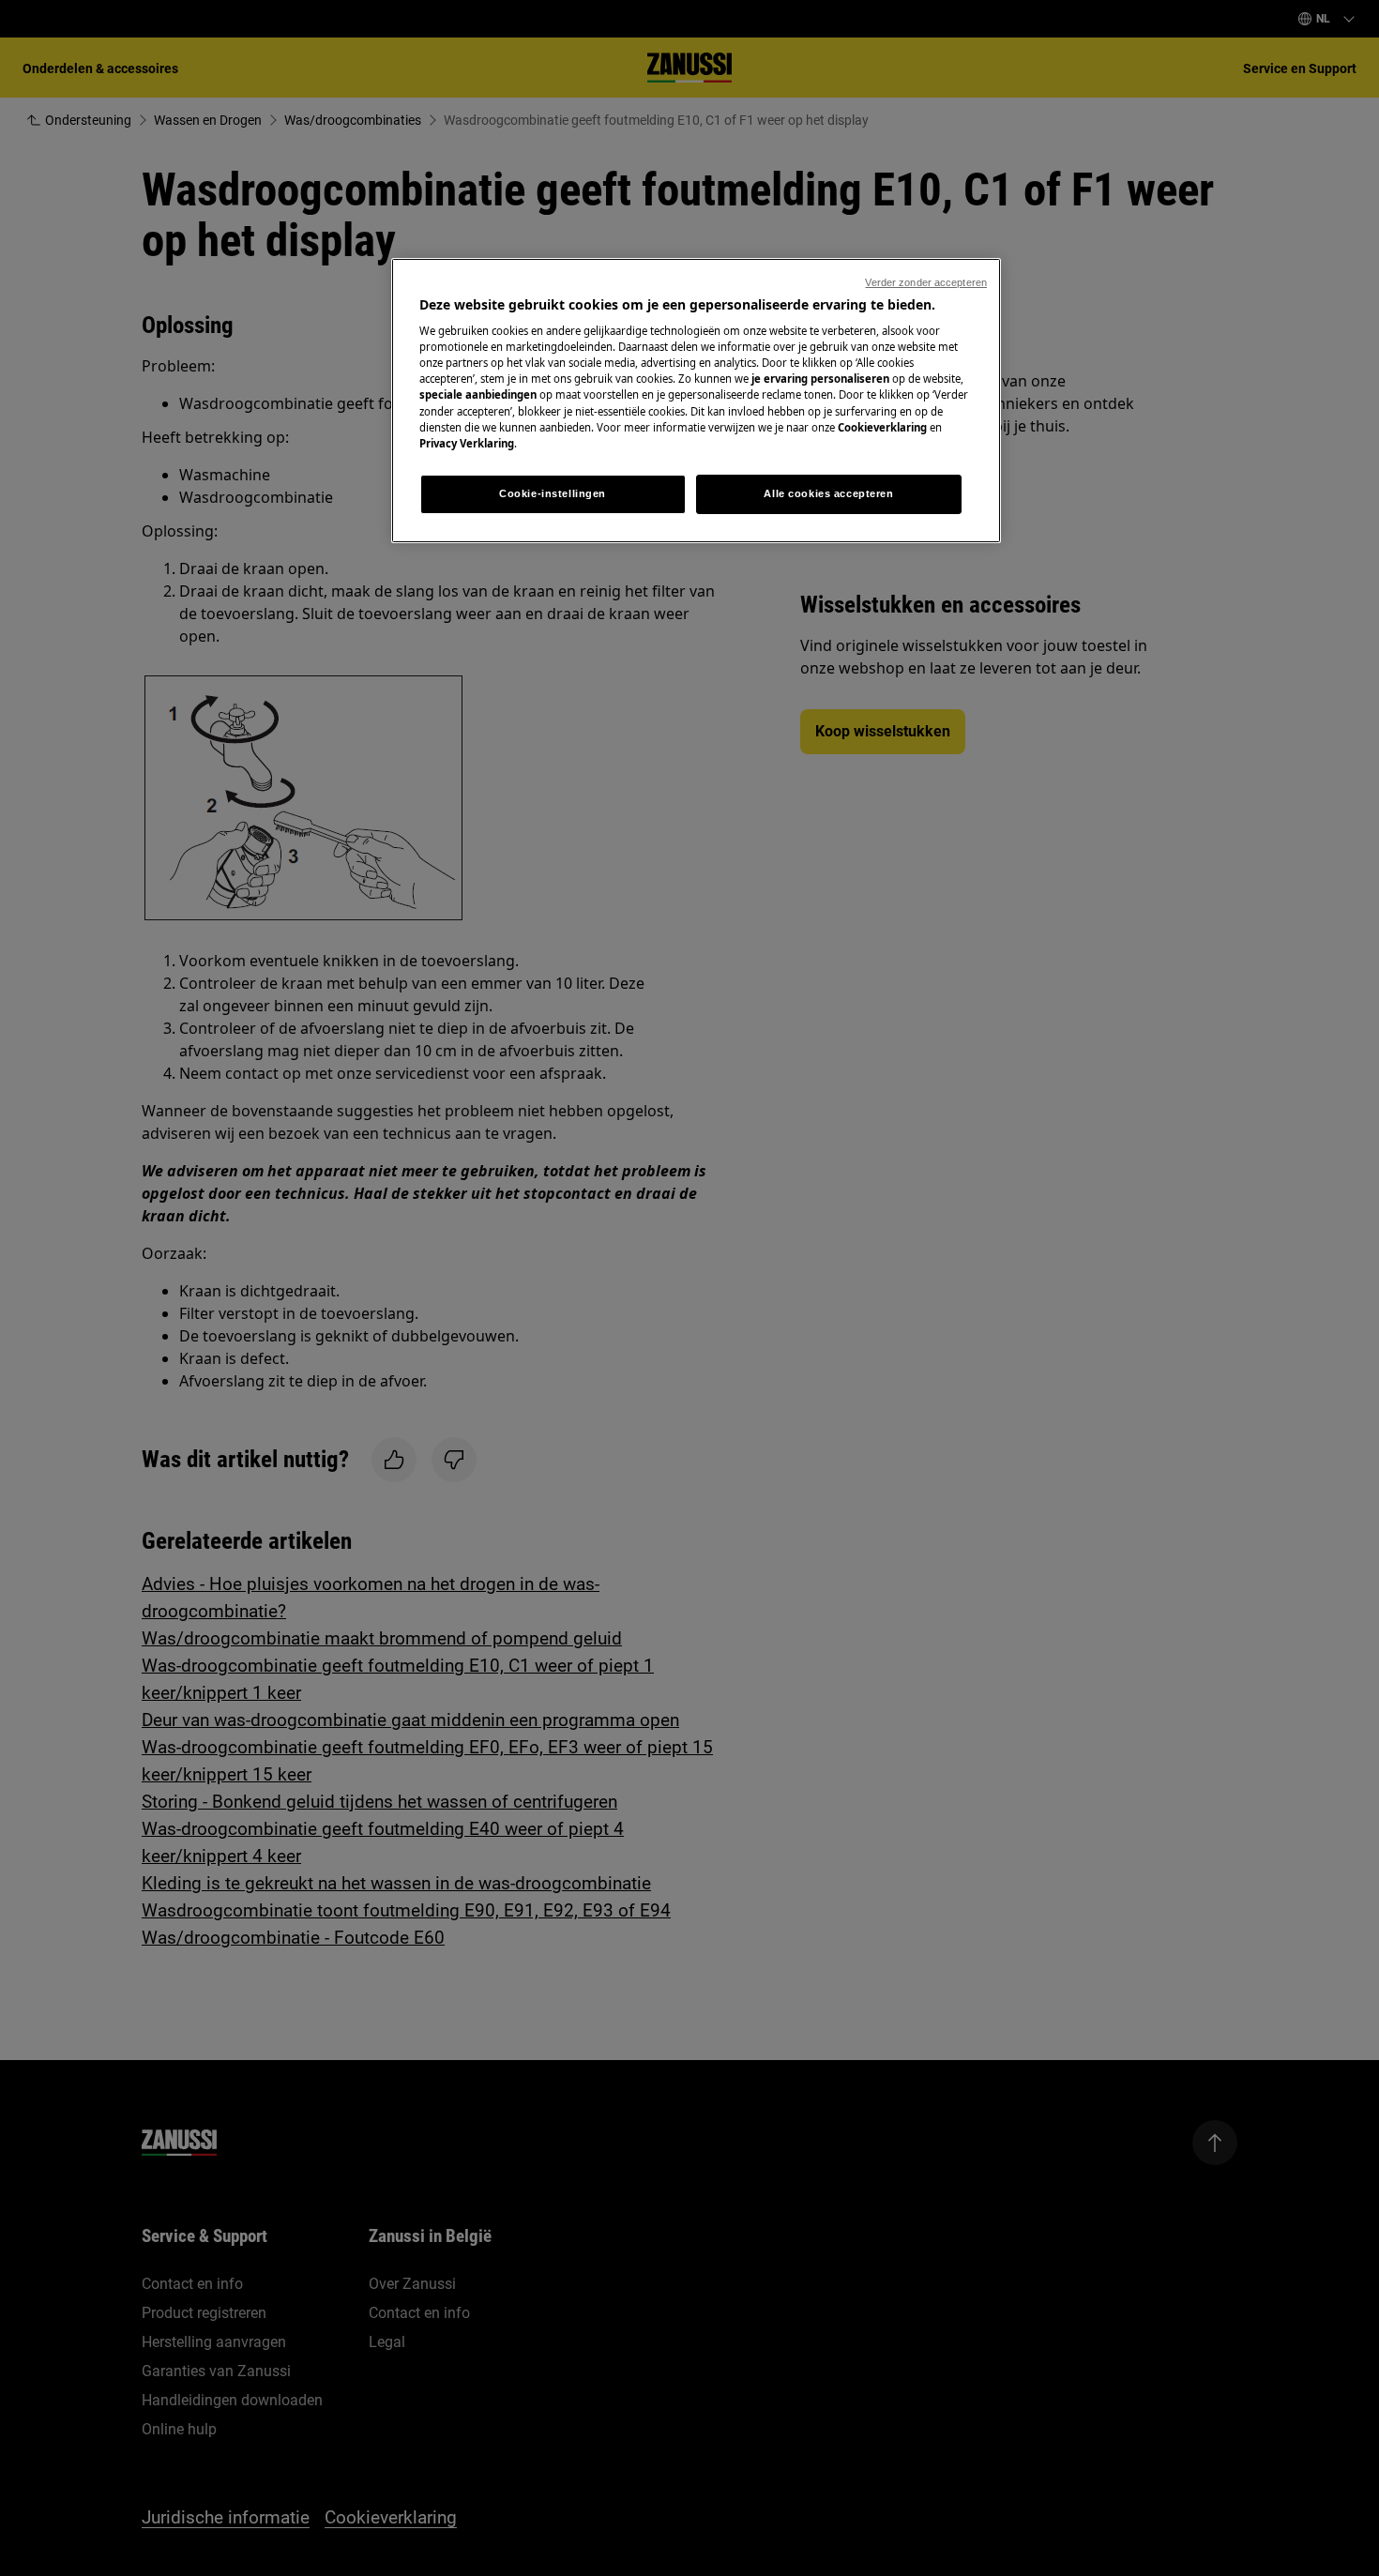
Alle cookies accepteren (828, 493)
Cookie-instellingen (553, 493)
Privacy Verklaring (467, 443)
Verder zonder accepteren (926, 282)
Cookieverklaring (882, 427)
